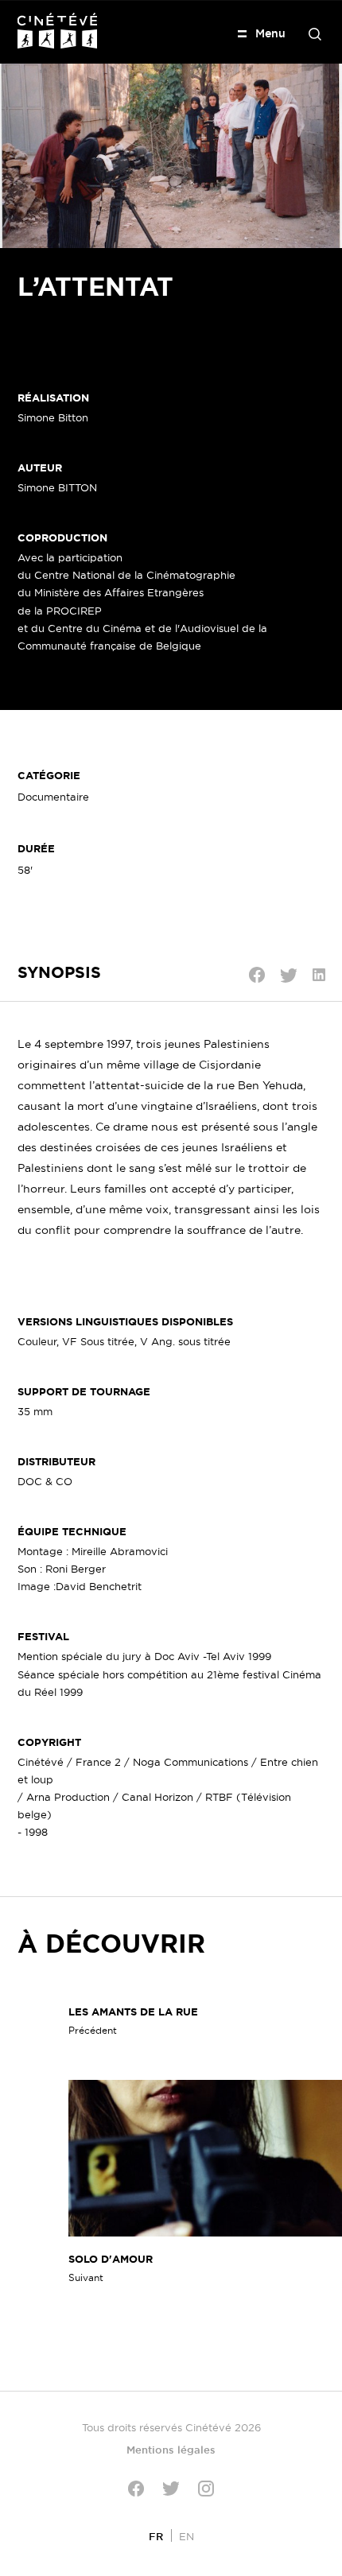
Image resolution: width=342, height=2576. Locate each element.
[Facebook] (136, 2489)
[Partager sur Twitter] (289, 976)
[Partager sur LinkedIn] (319, 975)
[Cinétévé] (57, 31)
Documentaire (53, 797)
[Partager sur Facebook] (257, 975)
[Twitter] (171, 2488)
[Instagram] (206, 2489)
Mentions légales (171, 2450)
